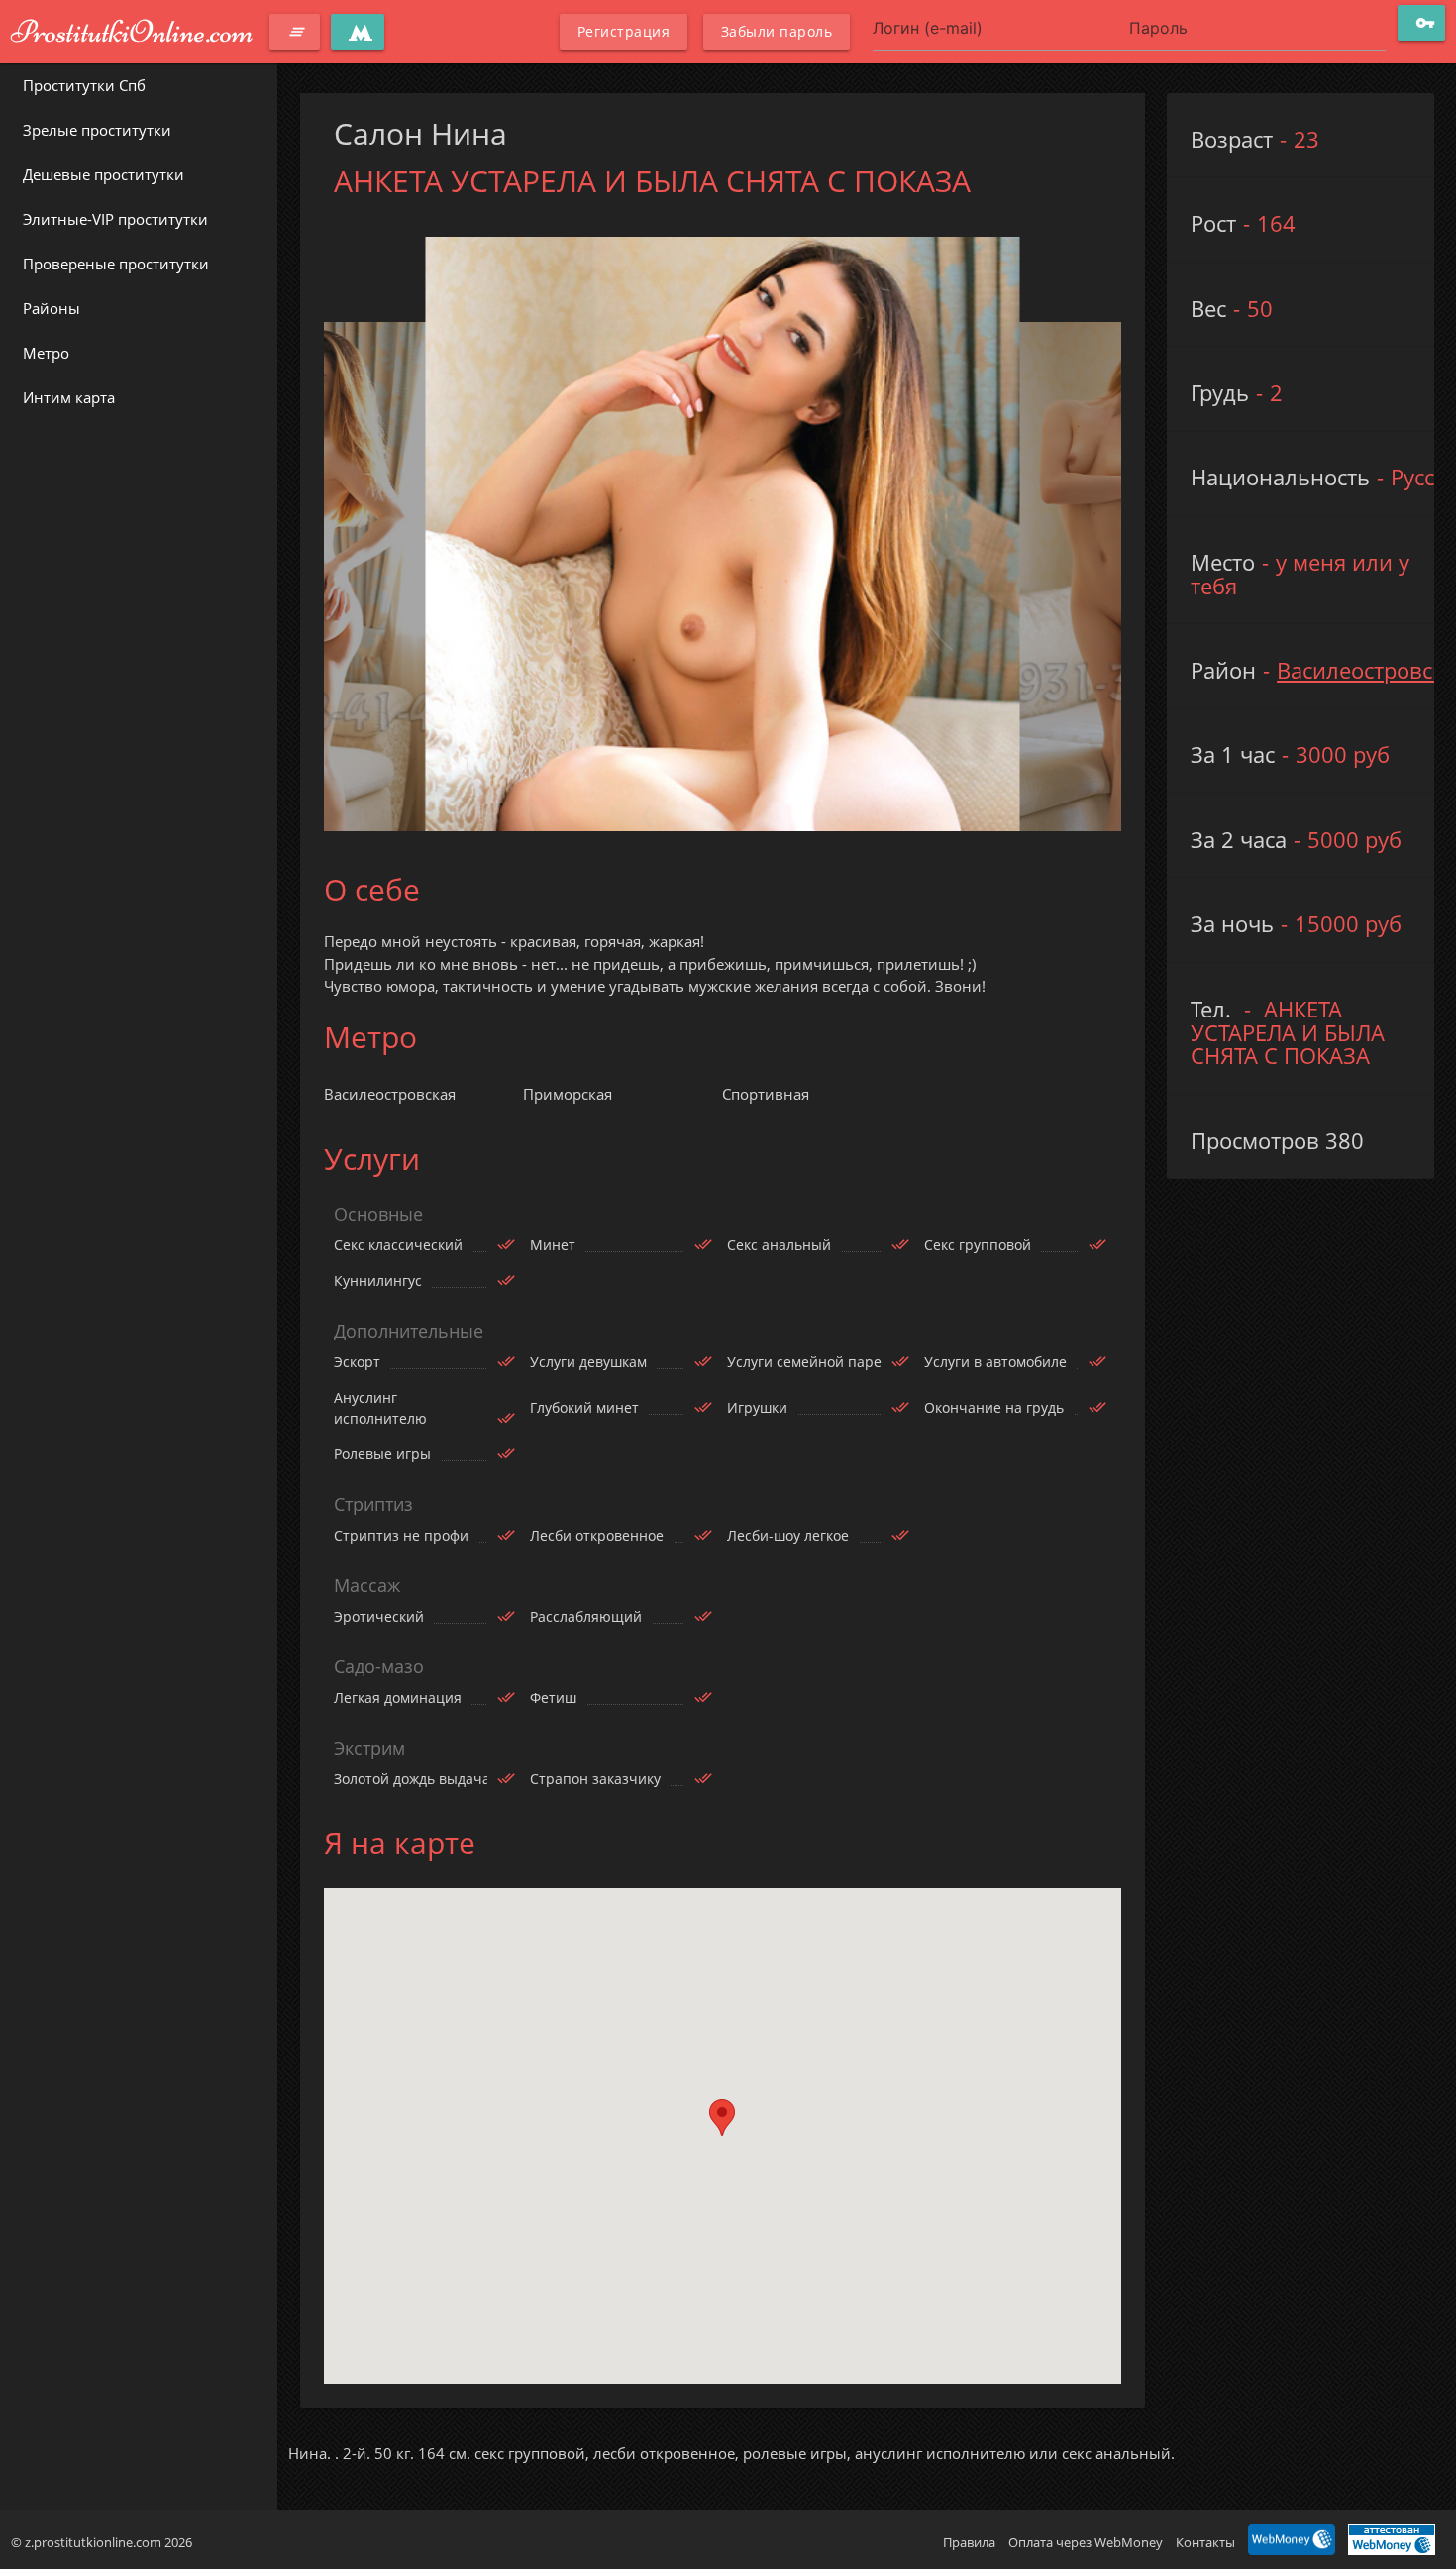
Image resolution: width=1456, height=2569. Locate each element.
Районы (52, 308)
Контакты (1205, 2542)
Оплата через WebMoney (1086, 2542)
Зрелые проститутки (97, 130)
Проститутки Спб (84, 85)
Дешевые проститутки (104, 174)
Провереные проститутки (116, 264)
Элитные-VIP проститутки (115, 219)
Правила (969, 2542)
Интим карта (69, 397)
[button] (722, 2118)
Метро (46, 353)
